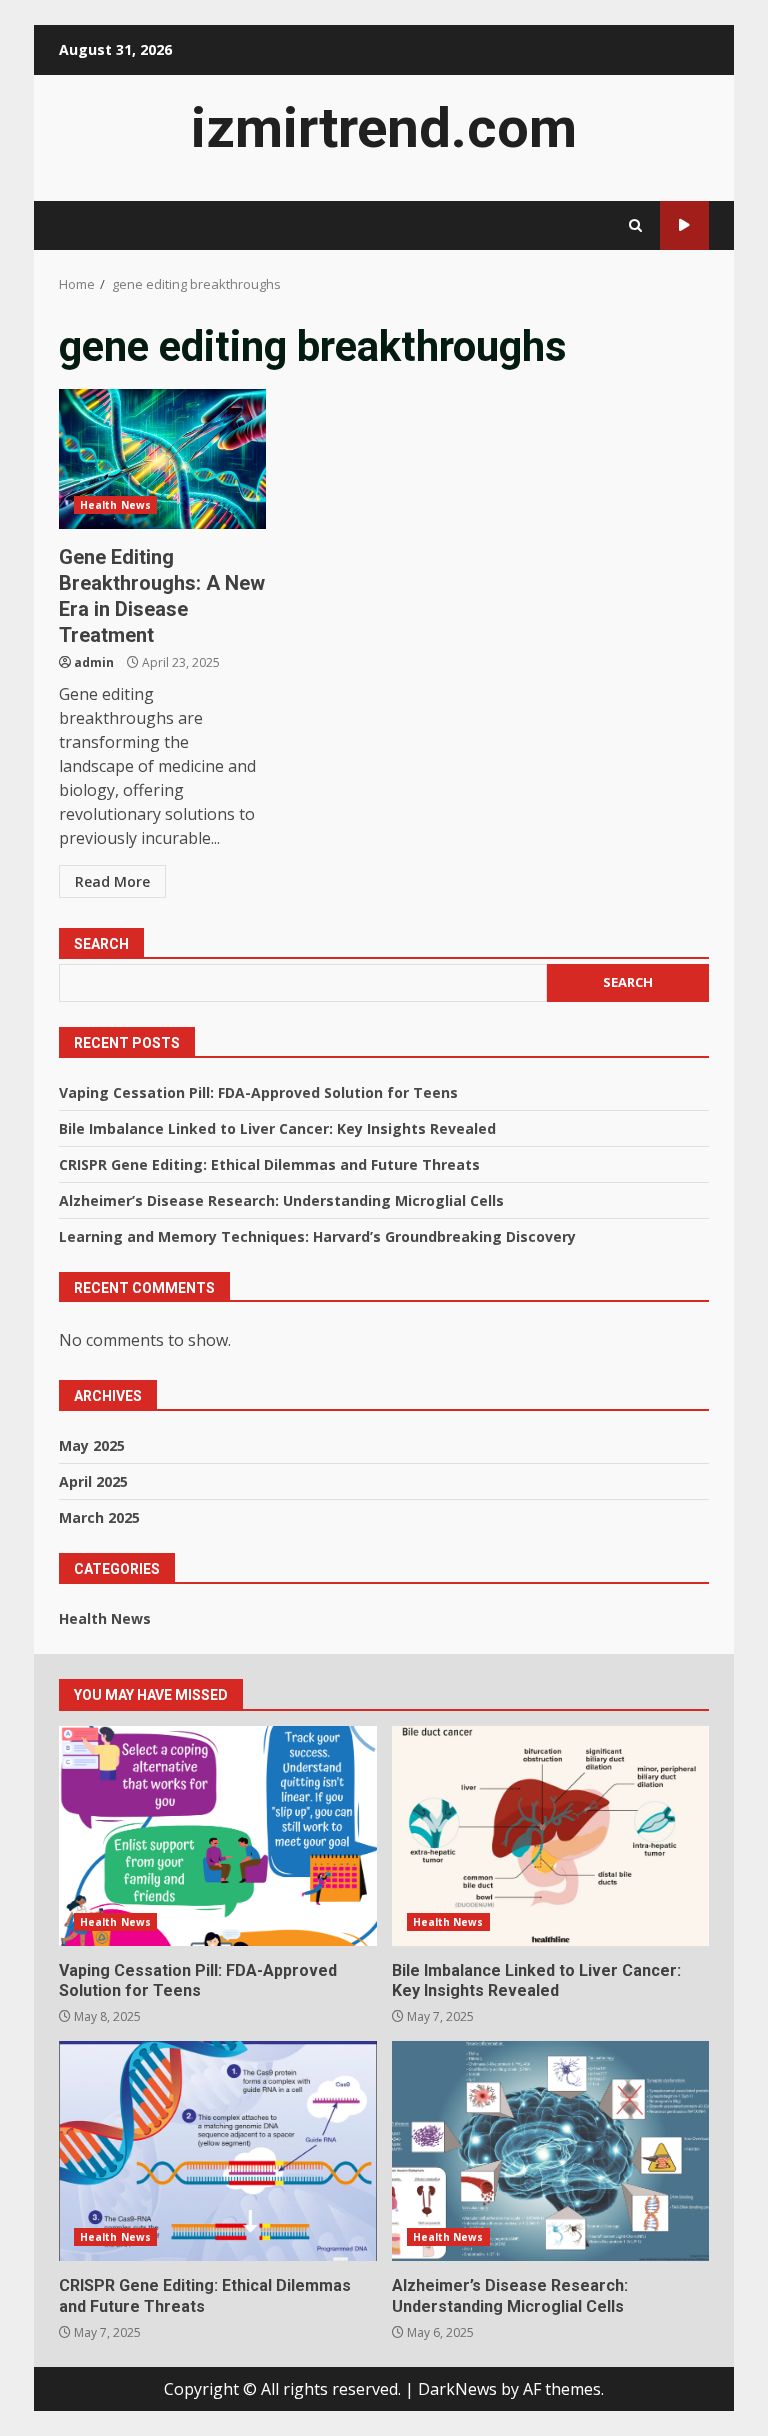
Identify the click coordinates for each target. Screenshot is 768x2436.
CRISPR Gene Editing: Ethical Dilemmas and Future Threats (269, 1164)
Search (101, 944)
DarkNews (457, 2389)
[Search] (635, 225)
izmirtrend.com (384, 128)
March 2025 (99, 1517)
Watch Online (684, 225)
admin (94, 662)
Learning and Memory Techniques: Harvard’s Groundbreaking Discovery (317, 1236)
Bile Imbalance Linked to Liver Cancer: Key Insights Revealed (277, 1128)
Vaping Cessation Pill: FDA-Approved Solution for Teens (258, 1092)
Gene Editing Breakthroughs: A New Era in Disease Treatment (162, 459)
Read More (112, 881)
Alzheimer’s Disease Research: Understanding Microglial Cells (281, 1200)
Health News (115, 505)
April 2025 (93, 1481)
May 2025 (92, 1445)
